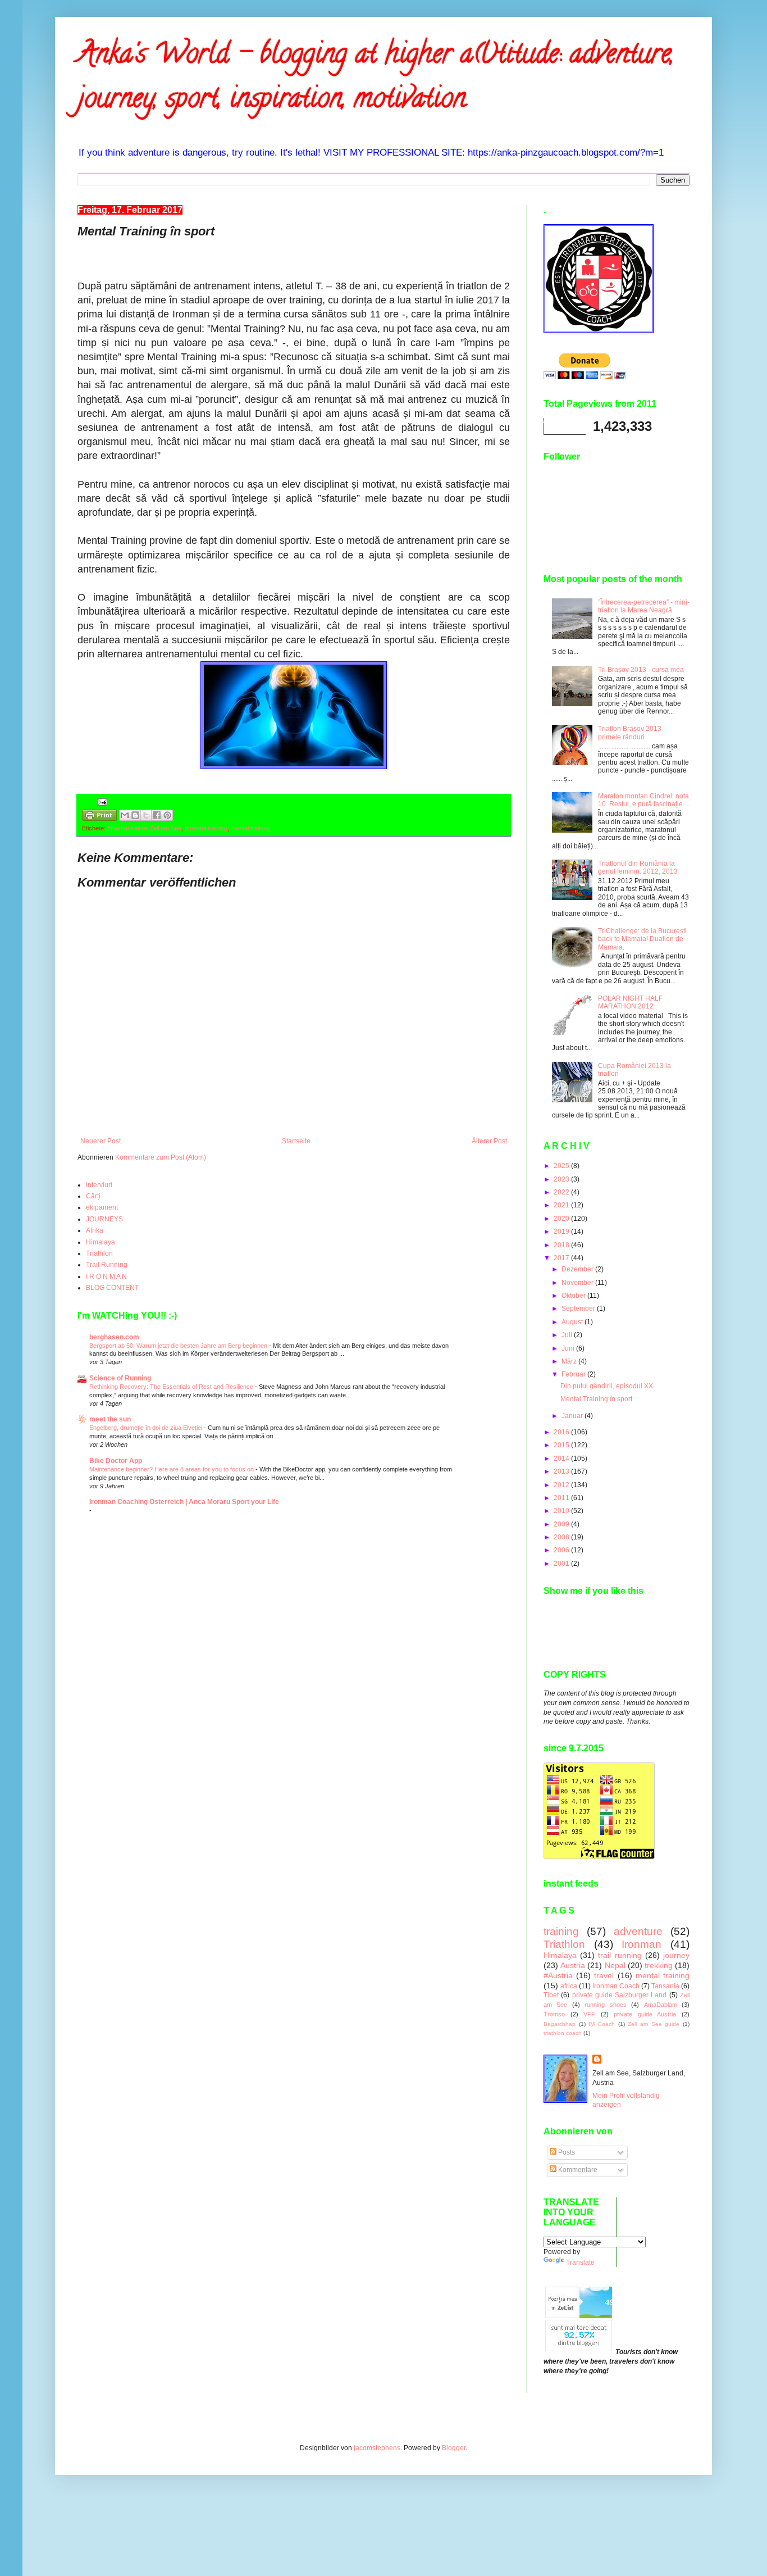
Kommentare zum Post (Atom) (161, 1157)
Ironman (642, 1944)
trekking (659, 1965)
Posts (566, 2152)
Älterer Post (489, 1141)
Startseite (296, 1141)
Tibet (551, 1995)
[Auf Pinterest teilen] (167, 815)
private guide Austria (645, 2014)
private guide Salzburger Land (620, 1995)
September (579, 1309)
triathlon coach (563, 2033)
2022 (562, 1192)
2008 (562, 1537)
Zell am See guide (654, 2024)
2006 (562, 1550)
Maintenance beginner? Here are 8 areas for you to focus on (172, 1469)
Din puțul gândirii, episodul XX (607, 1386)
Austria (573, 1965)
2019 (562, 1232)
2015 (562, 1445)
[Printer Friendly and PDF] (99, 817)
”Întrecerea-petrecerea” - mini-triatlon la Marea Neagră (644, 606)
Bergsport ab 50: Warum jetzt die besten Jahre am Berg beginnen (179, 1346)
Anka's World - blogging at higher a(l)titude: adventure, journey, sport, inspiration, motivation (376, 79)
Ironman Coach (616, 1986)
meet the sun (110, 1419)
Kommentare (577, 2170)
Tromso (554, 2014)
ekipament (102, 1207)
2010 (562, 1511)
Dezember (578, 1269)
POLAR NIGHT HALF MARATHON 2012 (630, 1002)
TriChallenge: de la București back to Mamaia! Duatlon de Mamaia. (642, 939)
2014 (562, 1459)
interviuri (99, 1185)
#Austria (558, 1975)
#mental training (206, 828)
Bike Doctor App (116, 1461)
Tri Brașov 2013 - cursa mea (641, 670)
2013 (562, 1471)
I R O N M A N (106, 1276)
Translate (580, 2262)
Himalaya (101, 1242)
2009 (562, 1524)
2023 (562, 1179)
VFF (589, 2014)
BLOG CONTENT (112, 1288)
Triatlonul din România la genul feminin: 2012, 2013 (638, 867)
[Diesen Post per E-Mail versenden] (125, 815)
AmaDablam (661, 2005)
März (570, 1361)
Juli (568, 1335)
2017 (562, 1258)
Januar (573, 1416)
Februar (574, 1374)
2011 (562, 1498)
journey (676, 1955)
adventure (638, 1931)
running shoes (605, 2005)
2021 (562, 1205)
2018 (562, 1245)
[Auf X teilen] (146, 815)
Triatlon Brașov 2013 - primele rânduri (632, 733)
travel (604, 1975)
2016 (562, 1432)
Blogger (454, 2448)
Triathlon (99, 1253)
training (561, 1931)
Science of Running (120, 1378)
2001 (562, 1564)
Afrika (95, 1230)
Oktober (574, 1296)
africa (569, 1986)
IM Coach (602, 2024)
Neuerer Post (101, 1141)
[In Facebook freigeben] (157, 815)
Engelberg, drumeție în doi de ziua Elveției (147, 1428)
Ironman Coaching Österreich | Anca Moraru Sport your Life (184, 1502)
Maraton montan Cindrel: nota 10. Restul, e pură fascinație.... (644, 800)
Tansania (665, 1986)
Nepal (615, 1965)
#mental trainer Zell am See (144, 828)
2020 (562, 1219)
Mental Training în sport (596, 1399)
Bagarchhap (560, 2024)
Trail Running (107, 1265)
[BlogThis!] (135, 815)
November (578, 1283)
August (573, 1322)
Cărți (93, 1196)
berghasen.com (114, 1337)
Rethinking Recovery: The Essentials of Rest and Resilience (172, 1387)
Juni (569, 1348)
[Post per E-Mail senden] (101, 801)
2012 (562, 1485)
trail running (620, 1955)
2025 (562, 1166)
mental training (250, 828)
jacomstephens (377, 2448)
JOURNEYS (104, 1219)
